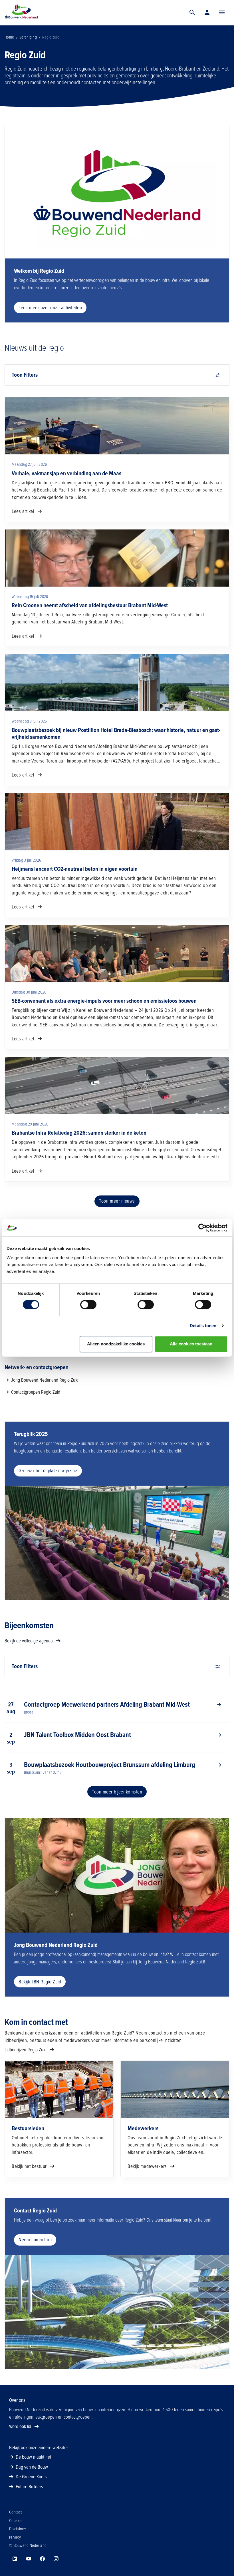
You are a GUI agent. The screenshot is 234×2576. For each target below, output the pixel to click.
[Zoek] (192, 13)
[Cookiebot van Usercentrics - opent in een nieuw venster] (202, 1228)
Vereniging (28, 37)
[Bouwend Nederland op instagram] (56, 2559)
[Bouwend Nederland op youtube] (29, 2559)
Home (9, 37)
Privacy (15, 2537)
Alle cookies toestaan (191, 1344)
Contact (16, 2512)
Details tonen (203, 1326)
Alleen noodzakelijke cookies (116, 1344)
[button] (222, 13)
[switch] (88, 1305)
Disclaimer (18, 2529)
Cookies (16, 2521)
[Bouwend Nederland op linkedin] (15, 2559)
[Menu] (222, 13)
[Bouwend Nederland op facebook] (42, 2559)
